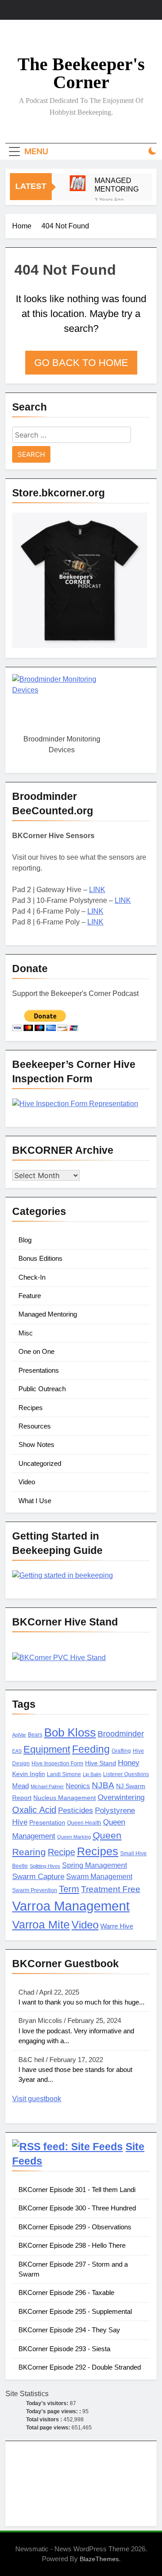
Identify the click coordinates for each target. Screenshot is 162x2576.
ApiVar (19, 1735)
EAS (17, 1751)
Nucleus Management (65, 1798)
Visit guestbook (37, 2099)
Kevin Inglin (29, 1774)
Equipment (47, 1749)
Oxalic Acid (34, 1810)
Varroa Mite (41, 1924)
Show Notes (36, 1444)
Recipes (31, 1408)
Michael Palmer (47, 1786)
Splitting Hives (45, 1866)
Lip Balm (92, 1774)
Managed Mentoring (48, 1314)
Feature (30, 1296)
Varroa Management (71, 1906)
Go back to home (81, 363)
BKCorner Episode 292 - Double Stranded (80, 2367)
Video (27, 1482)
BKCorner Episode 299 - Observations (75, 2227)
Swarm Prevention (35, 1890)
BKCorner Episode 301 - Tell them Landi (77, 2190)
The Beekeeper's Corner (81, 73)
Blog (25, 1240)
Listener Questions (126, 1774)
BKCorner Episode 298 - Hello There (72, 2245)
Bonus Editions (40, 1258)
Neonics (78, 1786)
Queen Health (84, 1823)
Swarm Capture (38, 1877)
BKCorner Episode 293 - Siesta (64, 2349)
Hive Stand (101, 1763)
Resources (35, 1426)
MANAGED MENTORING (117, 185)
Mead (20, 1786)
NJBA (103, 1785)
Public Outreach (42, 1389)
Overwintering (121, 1797)
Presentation (47, 1823)
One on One (36, 1351)
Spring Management (94, 1865)
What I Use (35, 1501)
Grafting (121, 1751)
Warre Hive (117, 1926)
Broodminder (121, 1734)
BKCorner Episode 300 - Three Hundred (77, 2208)
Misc (26, 1333)
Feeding (91, 1749)
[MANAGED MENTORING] (78, 183)
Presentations (39, 1370)
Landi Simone (64, 1774)
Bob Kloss (70, 1732)
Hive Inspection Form (57, 1763)
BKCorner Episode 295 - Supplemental (75, 2311)
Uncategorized (40, 1463)
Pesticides (76, 1810)
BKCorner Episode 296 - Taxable (66, 2293)
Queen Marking (74, 1837)
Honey (129, 1763)
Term (69, 1889)
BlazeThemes (99, 2559)
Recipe (61, 1852)
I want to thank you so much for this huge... (81, 2002)
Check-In (32, 1277)
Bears (35, 1735)
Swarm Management (99, 1876)
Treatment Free (111, 1889)
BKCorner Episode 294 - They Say (69, 2330)
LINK (97, 890)
